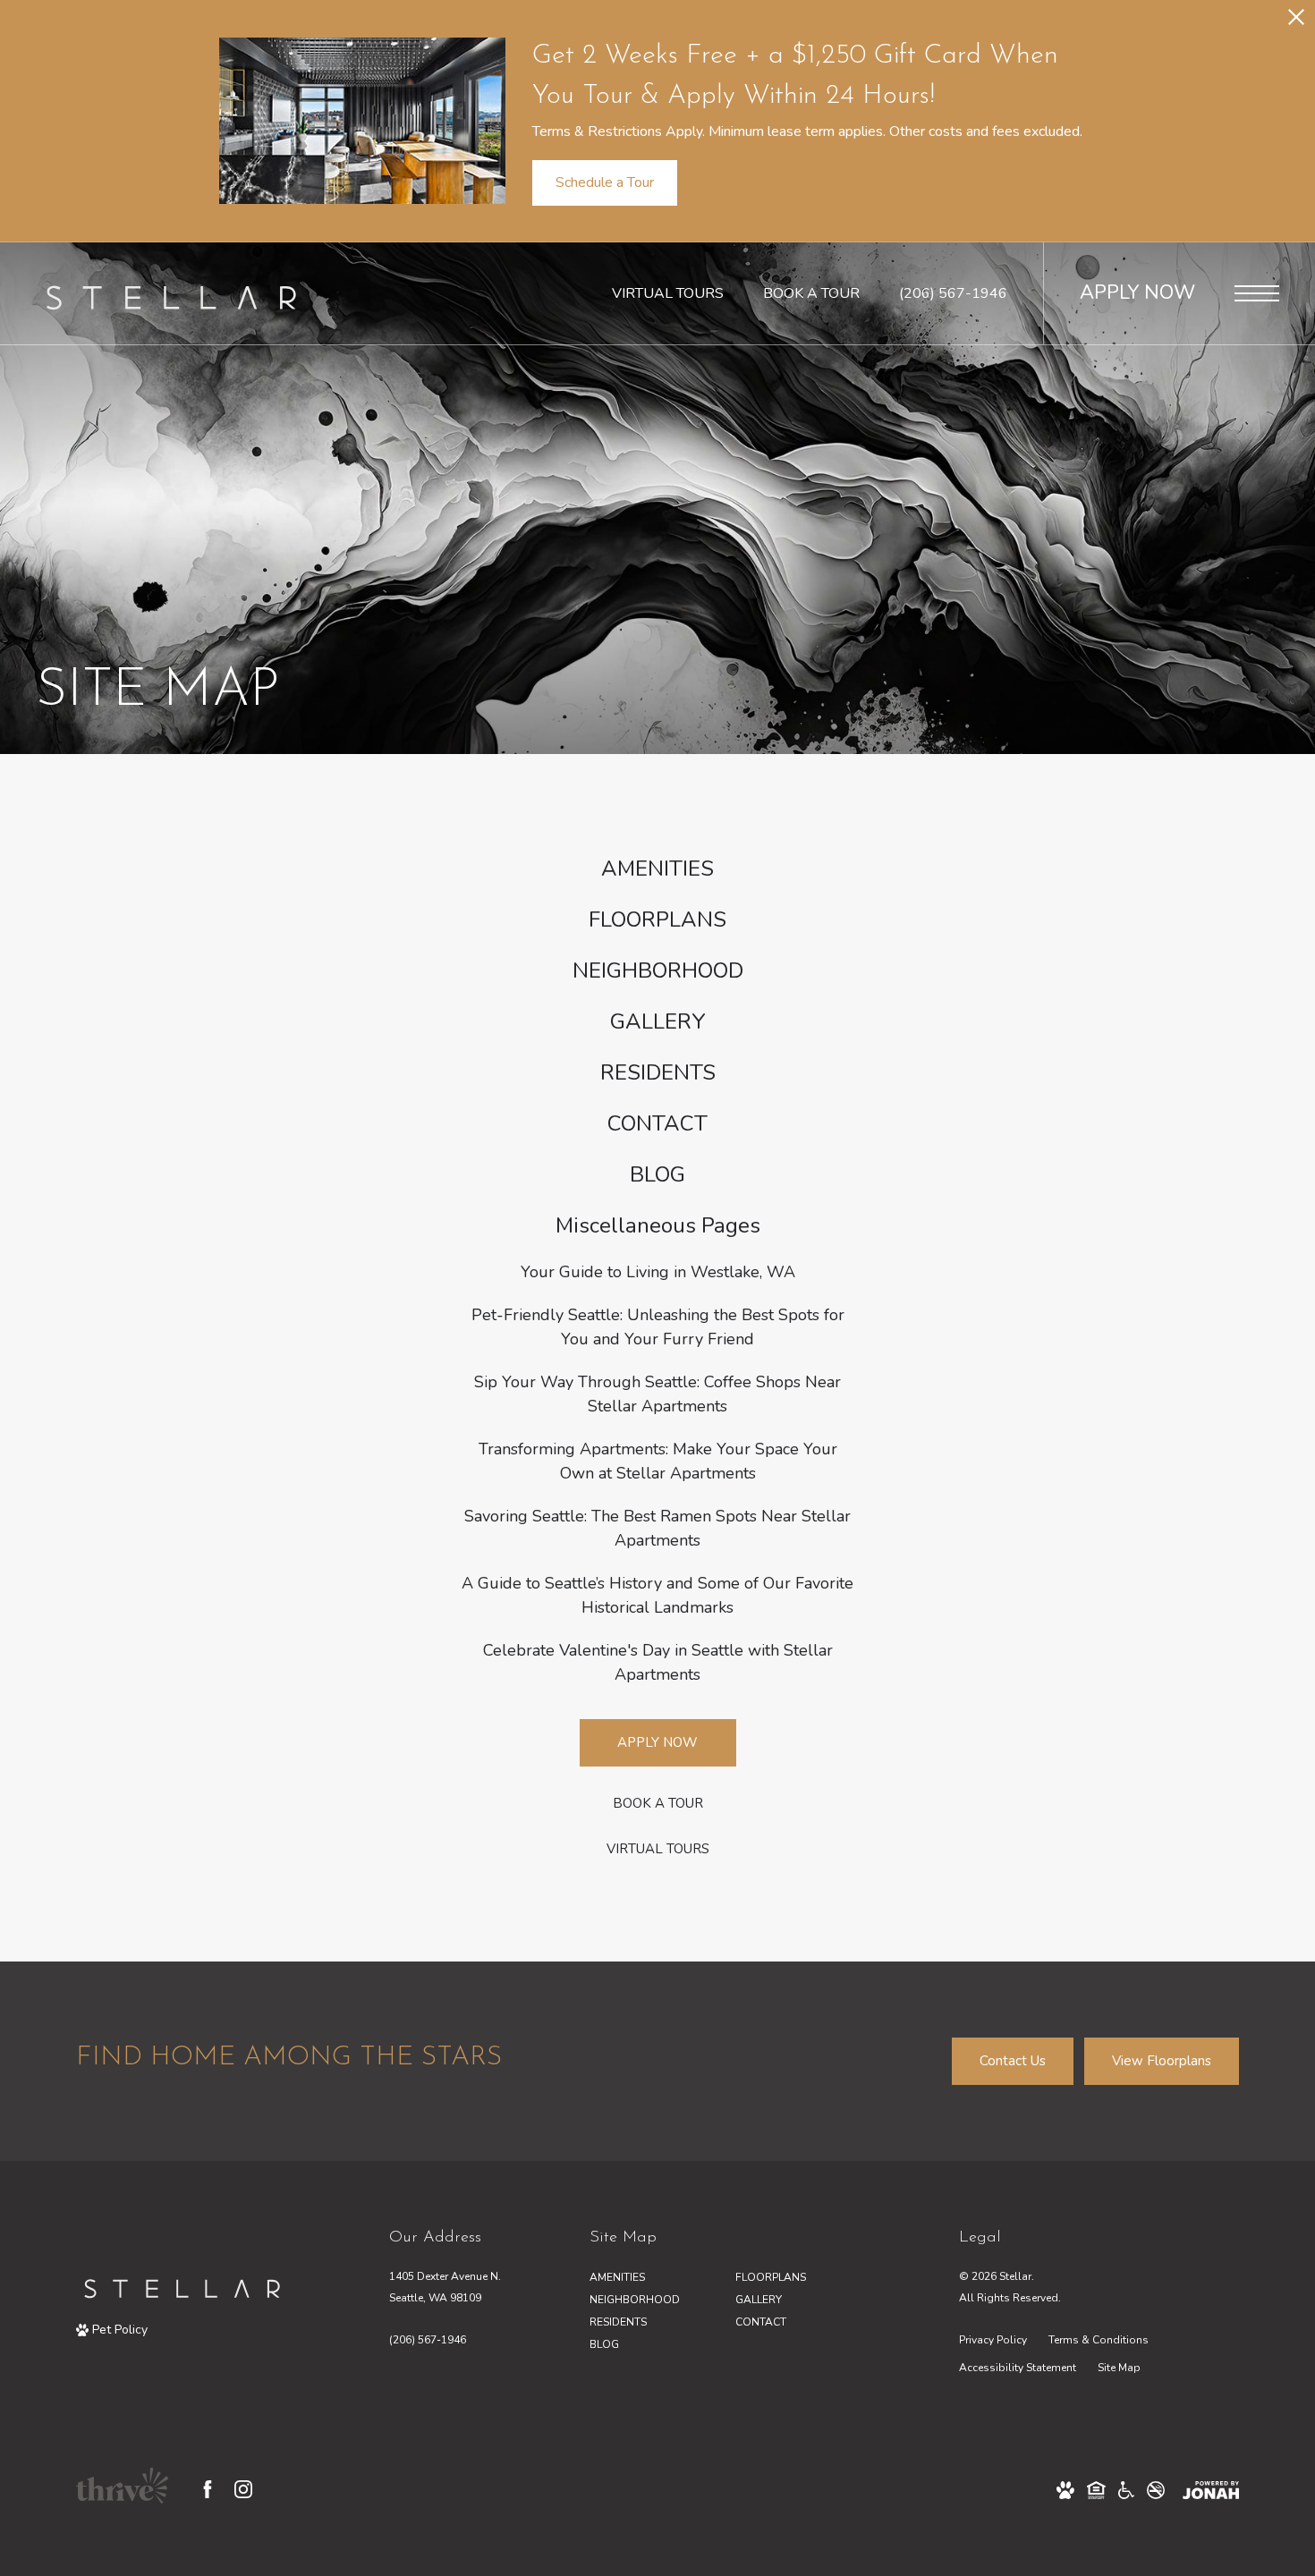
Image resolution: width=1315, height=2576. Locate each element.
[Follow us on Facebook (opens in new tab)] (208, 2489)
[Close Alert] (1296, 22)
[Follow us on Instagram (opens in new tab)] (243, 2489)
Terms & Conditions (1099, 2340)
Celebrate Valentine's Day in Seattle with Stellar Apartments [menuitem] (658, 1662)
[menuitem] (657, 869)
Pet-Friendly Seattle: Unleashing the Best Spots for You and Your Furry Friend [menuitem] (658, 1327)
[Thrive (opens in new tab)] (122, 2489)
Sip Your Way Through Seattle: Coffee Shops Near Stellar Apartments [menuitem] (657, 1394)
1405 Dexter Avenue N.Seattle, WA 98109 (445, 2287)
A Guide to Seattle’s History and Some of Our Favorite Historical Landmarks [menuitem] (657, 1595)
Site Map (1119, 2368)
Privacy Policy (993, 2340)
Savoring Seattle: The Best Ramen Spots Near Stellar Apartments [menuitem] (657, 1528)
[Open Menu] (1257, 293)
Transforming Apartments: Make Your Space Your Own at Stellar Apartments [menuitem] (658, 1461)
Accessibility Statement (1018, 2368)
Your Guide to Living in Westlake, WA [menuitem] (658, 1272)
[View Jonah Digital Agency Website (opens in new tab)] (1211, 2490)
